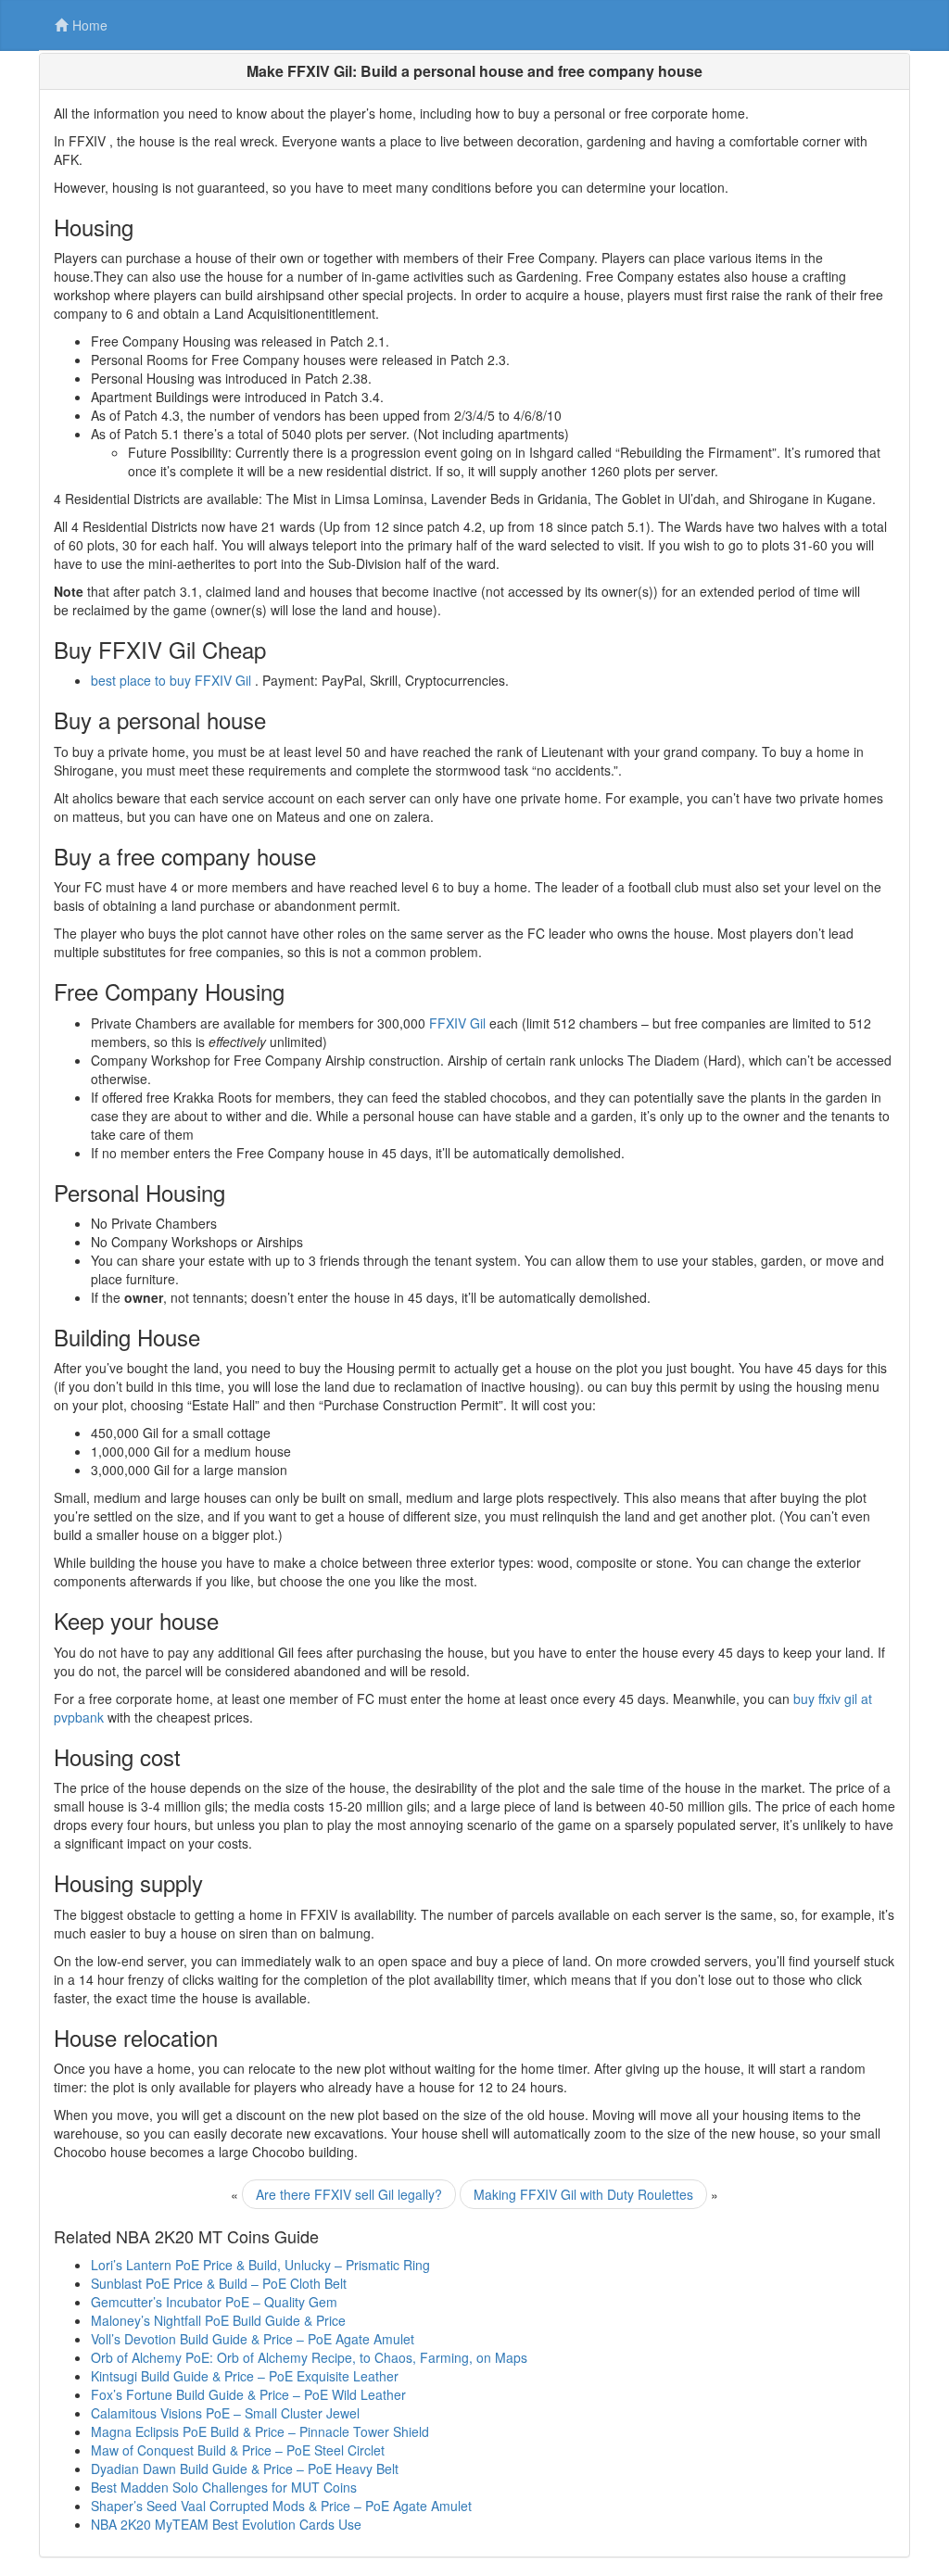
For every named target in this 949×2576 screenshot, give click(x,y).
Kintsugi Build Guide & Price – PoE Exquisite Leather (245, 2376)
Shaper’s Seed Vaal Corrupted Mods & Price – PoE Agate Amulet (281, 2506)
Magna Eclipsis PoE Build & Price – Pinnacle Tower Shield (260, 2431)
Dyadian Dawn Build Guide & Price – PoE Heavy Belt (245, 2469)
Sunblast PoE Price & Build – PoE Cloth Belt (219, 2283)
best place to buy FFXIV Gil (171, 680)
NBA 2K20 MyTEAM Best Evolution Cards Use (226, 2524)
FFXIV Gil (457, 1023)
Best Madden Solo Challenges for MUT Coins (224, 2487)
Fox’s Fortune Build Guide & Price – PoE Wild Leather (248, 2394)
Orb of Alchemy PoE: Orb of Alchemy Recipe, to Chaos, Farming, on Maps (309, 2357)
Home (90, 25)
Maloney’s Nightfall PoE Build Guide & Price (218, 2320)
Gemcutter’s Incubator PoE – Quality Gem (214, 2302)
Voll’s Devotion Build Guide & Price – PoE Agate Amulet (253, 2339)
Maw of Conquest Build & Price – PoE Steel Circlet (238, 2450)
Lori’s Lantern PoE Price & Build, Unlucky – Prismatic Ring (260, 2265)
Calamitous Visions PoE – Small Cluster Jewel (225, 2413)
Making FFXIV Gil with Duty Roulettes (583, 2194)
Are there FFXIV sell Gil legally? (349, 2194)
